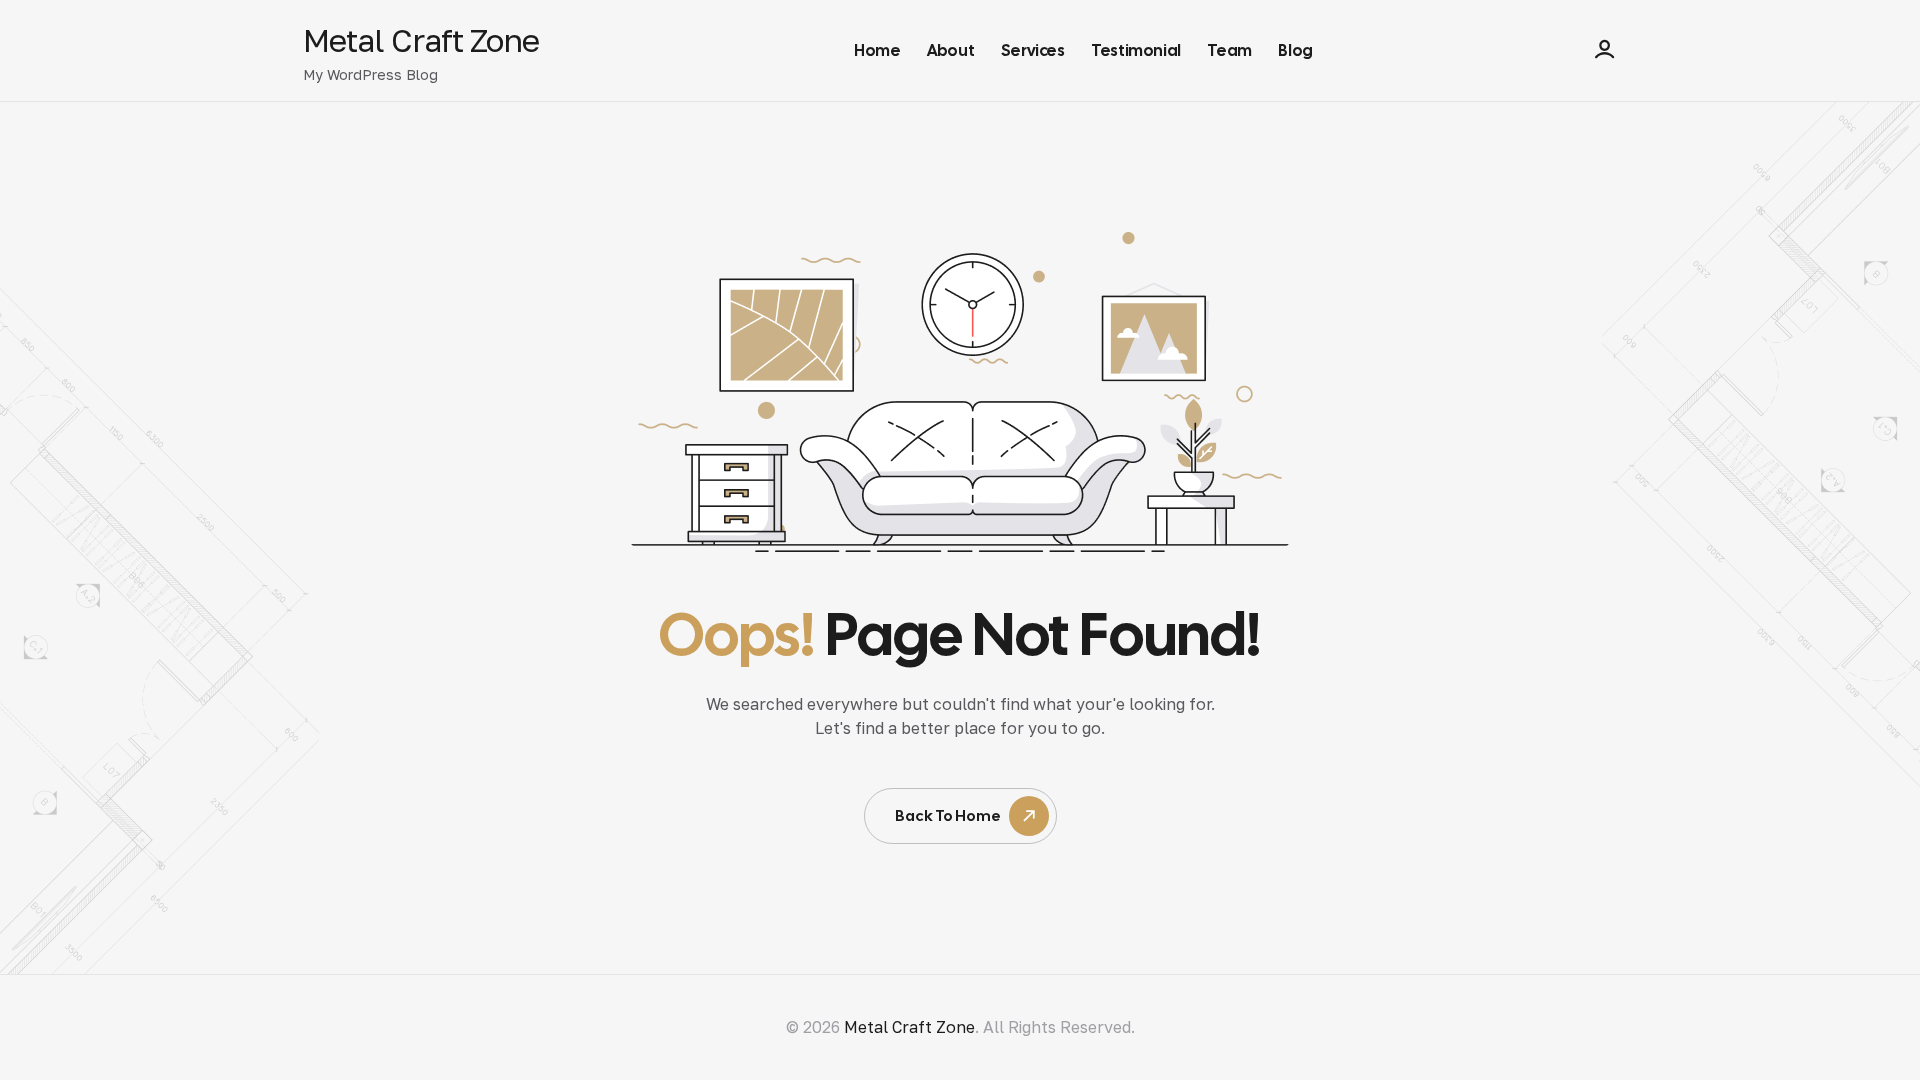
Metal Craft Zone (421, 40)
